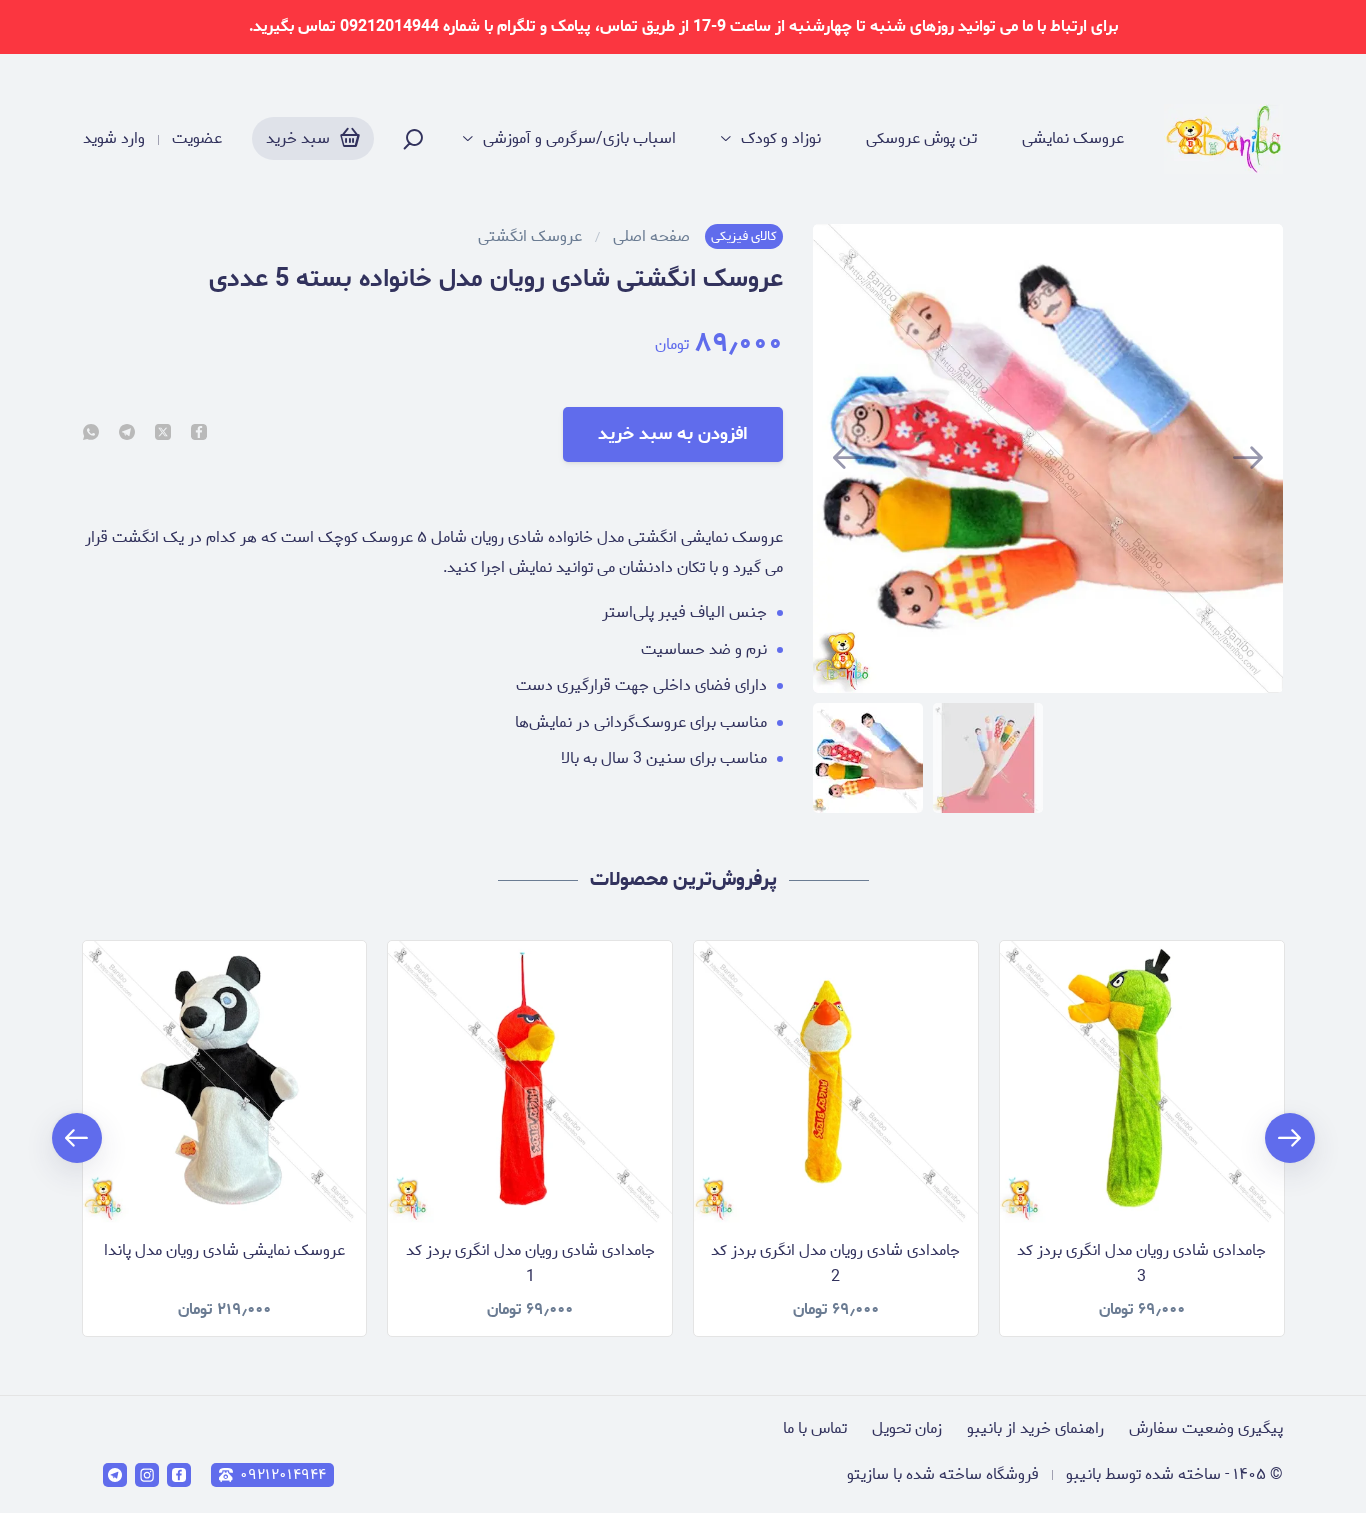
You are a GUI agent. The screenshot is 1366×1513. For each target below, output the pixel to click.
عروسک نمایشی (1073, 139)
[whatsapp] (91, 434)
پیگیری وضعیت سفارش (1206, 1428)
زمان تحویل (907, 1428)
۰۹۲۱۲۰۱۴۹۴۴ (283, 1475)
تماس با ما (815, 1428)
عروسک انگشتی (530, 237)
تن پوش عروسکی (921, 139)
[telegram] (127, 434)
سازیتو (868, 1474)
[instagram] (147, 1475)
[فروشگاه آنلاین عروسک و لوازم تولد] (1223, 139)
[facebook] (199, 434)
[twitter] (163, 434)
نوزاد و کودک (781, 139)
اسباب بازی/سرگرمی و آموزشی (579, 139)
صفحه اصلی (651, 237)
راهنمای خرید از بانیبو (1035, 1428)
